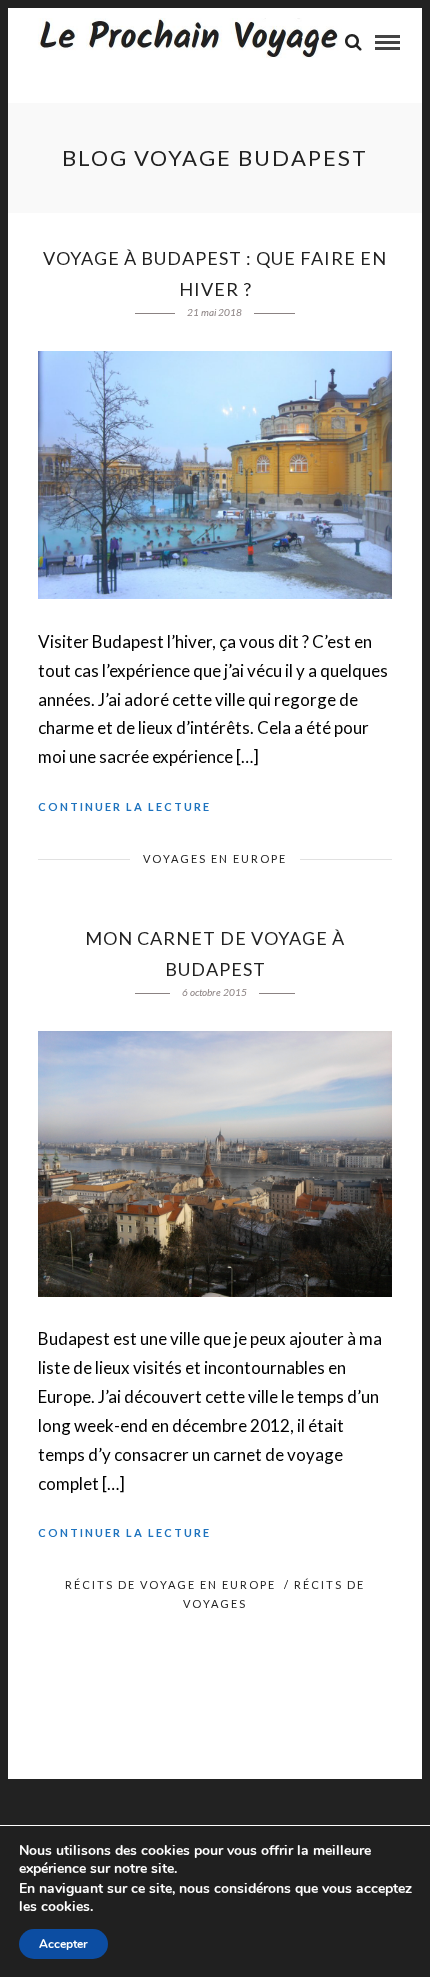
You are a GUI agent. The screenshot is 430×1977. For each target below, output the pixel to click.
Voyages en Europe (215, 858)
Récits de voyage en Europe (170, 1584)
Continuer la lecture (124, 806)
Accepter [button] (63, 1944)
